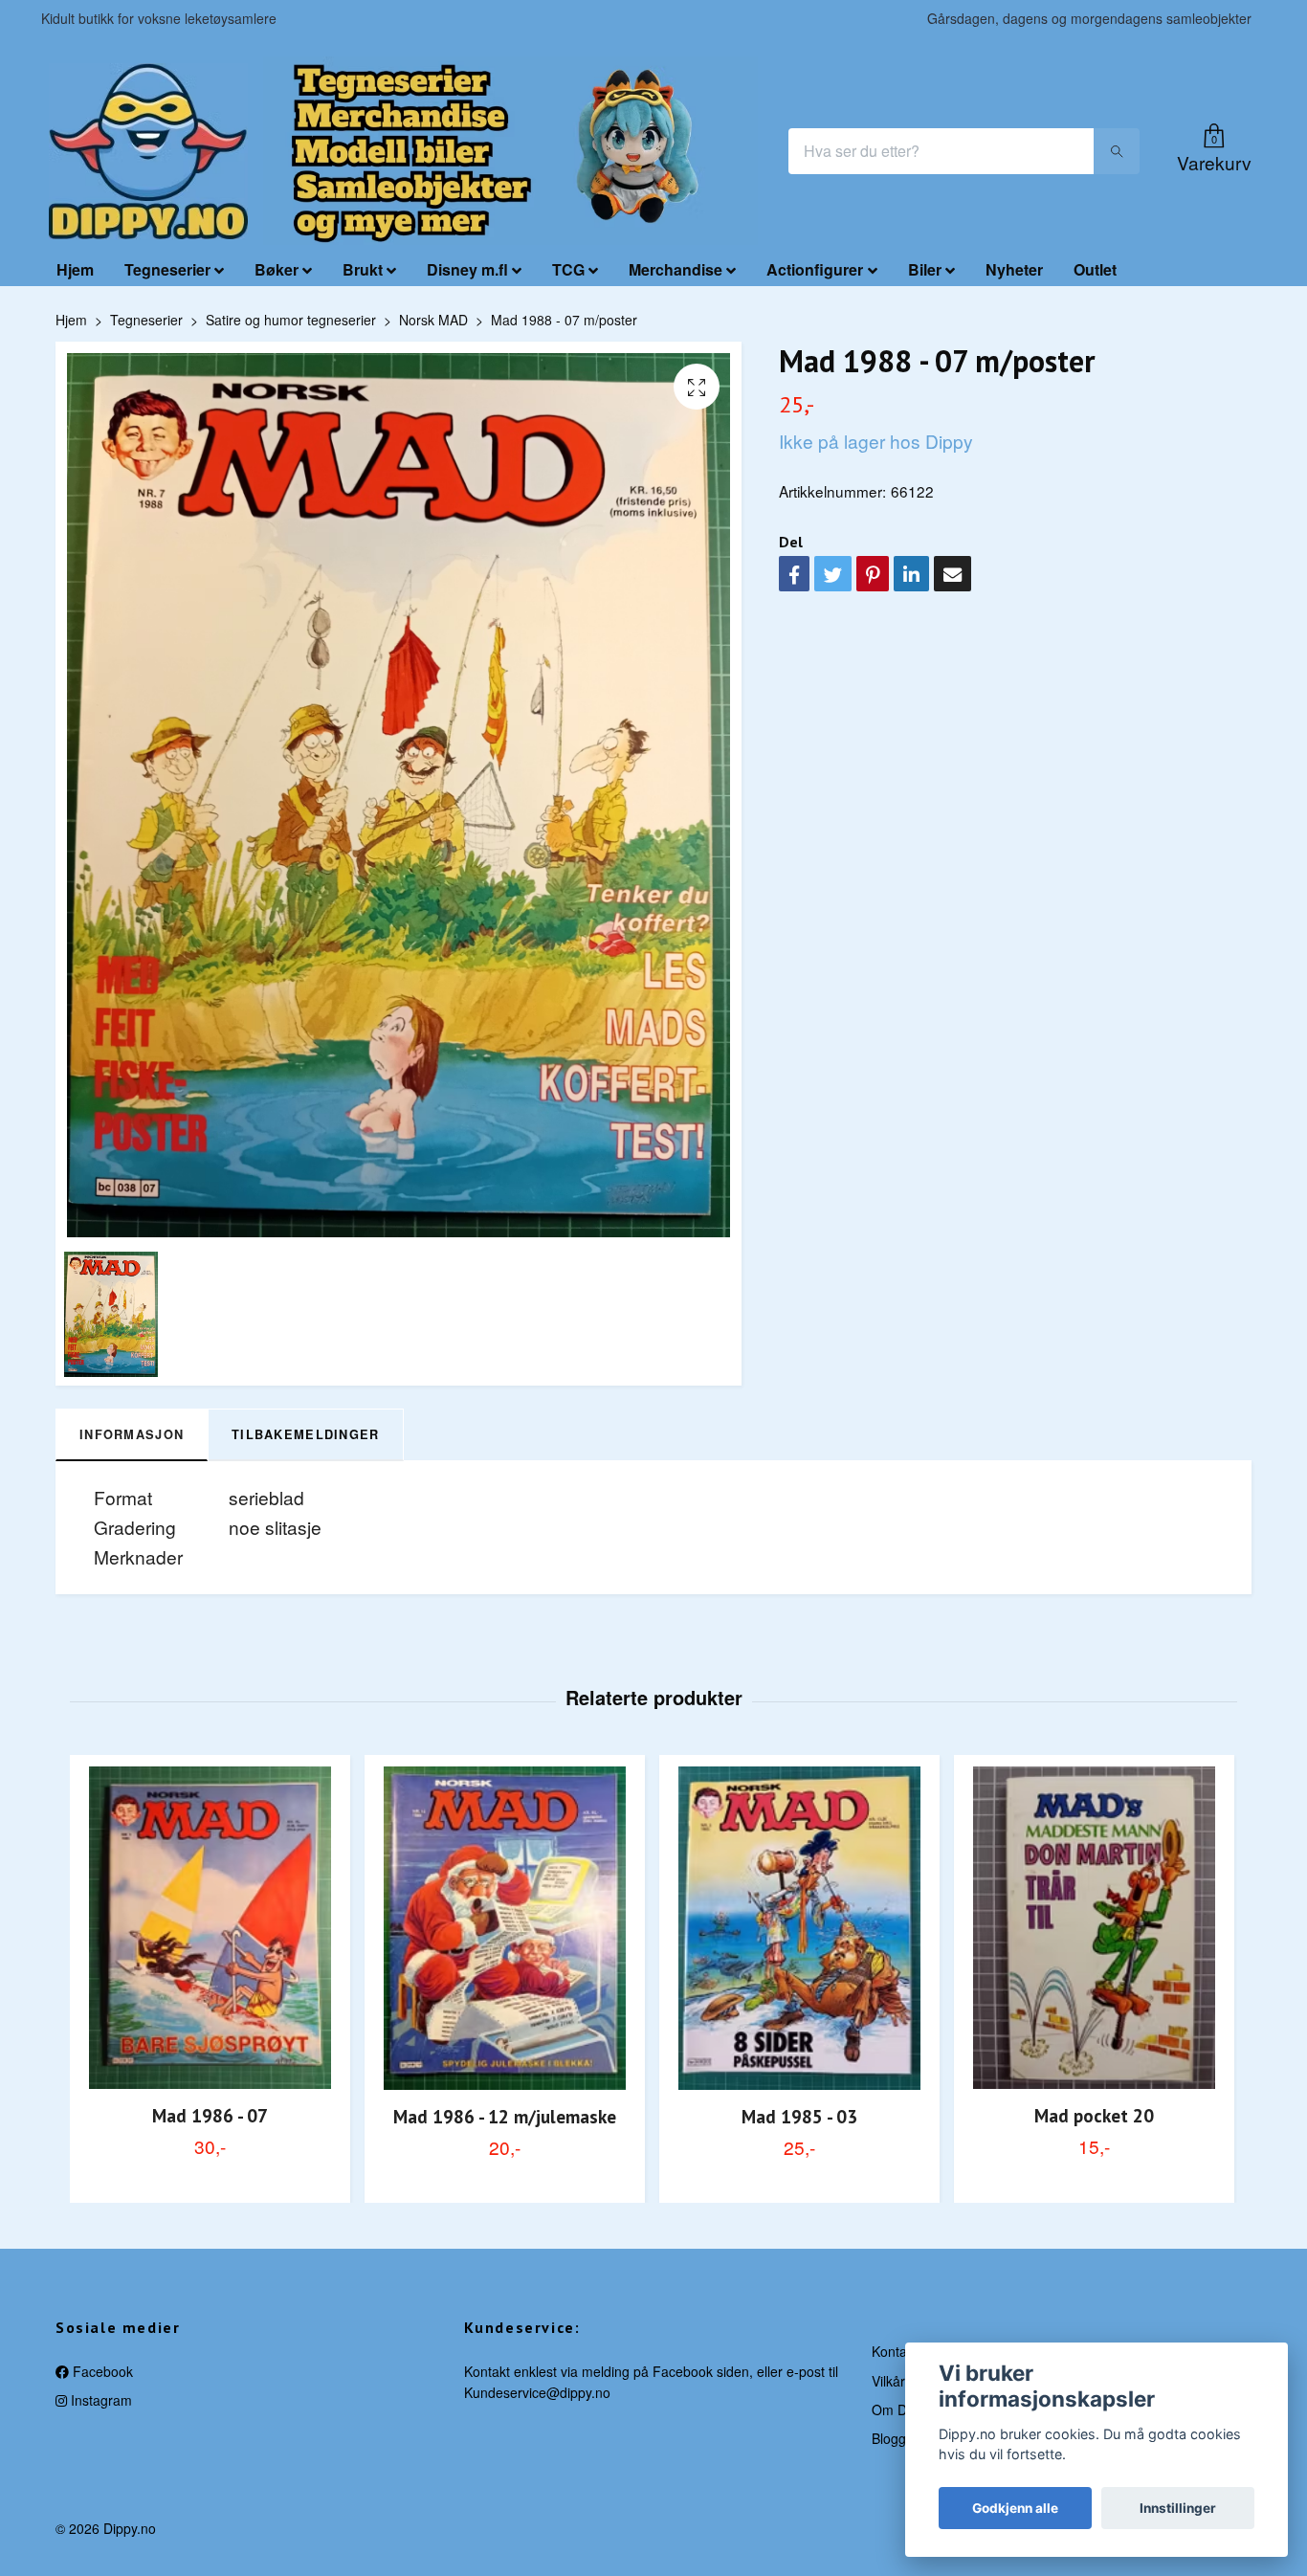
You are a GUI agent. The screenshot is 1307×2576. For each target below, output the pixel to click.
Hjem (75, 269)
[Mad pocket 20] (1094, 1927)
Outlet (1095, 269)
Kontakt (895, 2351)
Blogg (889, 2438)
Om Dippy (902, 2409)
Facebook (101, 2371)
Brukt (363, 269)
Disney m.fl (467, 269)
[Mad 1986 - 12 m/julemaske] (505, 1928)
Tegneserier (167, 269)
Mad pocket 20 (1094, 2115)
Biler (925, 269)
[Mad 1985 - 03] (799, 1928)
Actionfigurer (815, 269)
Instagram (100, 2400)
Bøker (277, 269)
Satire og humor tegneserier (291, 320)
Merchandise (676, 269)
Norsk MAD (433, 320)
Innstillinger (1178, 2508)
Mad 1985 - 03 (799, 2116)
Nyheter (1014, 269)
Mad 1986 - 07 (210, 2115)
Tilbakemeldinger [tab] (305, 1434)
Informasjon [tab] (132, 1434)
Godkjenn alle (1015, 2508)
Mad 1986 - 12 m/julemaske (505, 2116)
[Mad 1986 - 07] (210, 1927)
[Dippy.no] (148, 151)
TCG (568, 269)
